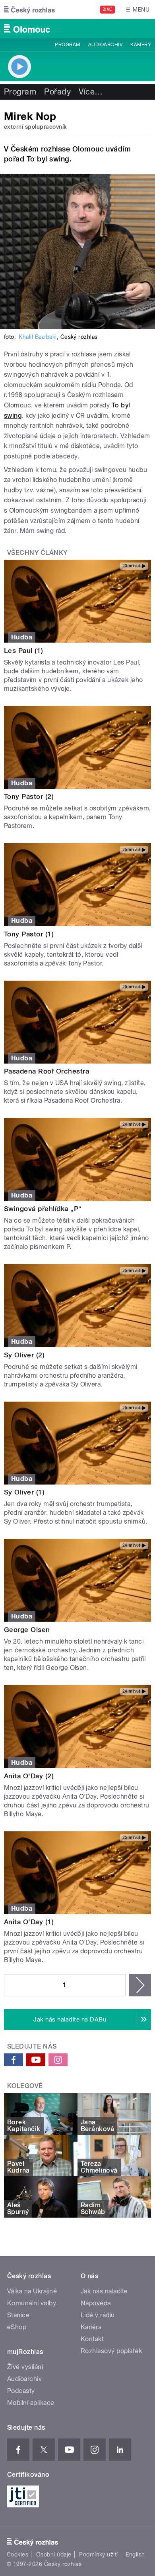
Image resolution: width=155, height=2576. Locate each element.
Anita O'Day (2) (29, 1776)
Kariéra (91, 2327)
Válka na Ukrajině (32, 2291)
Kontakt (92, 2339)
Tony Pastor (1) (29, 934)
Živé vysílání (25, 2367)
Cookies (17, 2554)
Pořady (57, 92)
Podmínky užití (99, 2554)
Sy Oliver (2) (24, 1355)
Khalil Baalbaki (38, 337)
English (135, 2554)
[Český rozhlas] (29, 10)
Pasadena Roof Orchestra (46, 1071)
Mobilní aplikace (31, 2403)
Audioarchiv (105, 45)
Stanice (18, 2315)
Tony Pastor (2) (29, 796)
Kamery (141, 45)
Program (67, 45)
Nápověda (96, 2303)
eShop (17, 2327)
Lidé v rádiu (98, 2315)
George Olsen (27, 1630)
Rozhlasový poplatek (111, 2351)
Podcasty (21, 2391)
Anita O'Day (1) (29, 1922)
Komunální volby (32, 2303)
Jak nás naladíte (104, 2291)
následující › (140, 1985)
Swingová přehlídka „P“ (43, 1209)
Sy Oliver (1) (24, 1492)
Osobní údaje (54, 2554)
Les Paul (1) (24, 651)
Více (91, 92)
